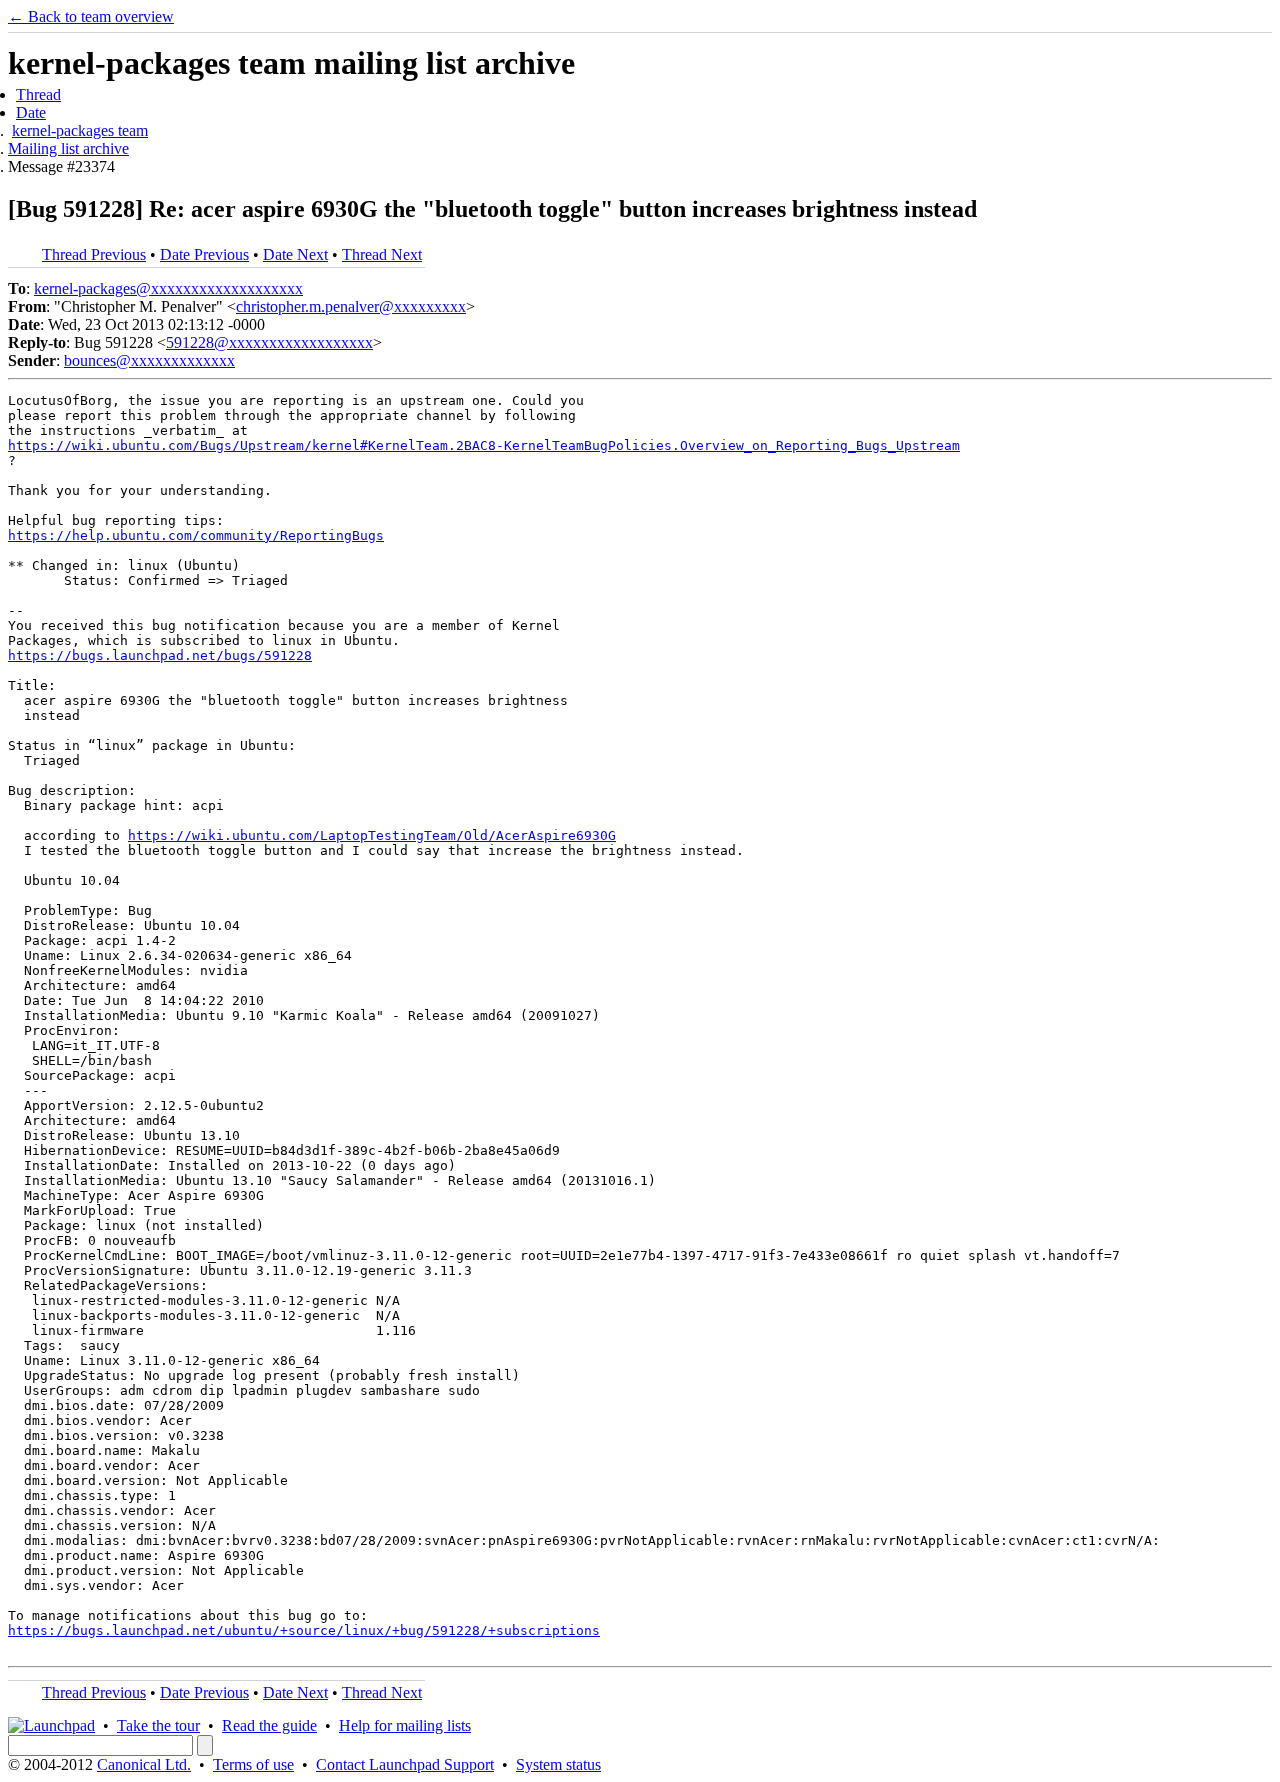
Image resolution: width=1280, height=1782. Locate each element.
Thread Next (382, 254)
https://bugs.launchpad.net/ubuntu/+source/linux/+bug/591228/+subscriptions (304, 1630)
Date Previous (204, 254)
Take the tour (158, 1725)
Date (31, 112)
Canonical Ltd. (144, 1764)
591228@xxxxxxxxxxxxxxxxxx (269, 342)
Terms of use (253, 1764)
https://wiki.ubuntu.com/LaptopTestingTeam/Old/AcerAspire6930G (372, 835)
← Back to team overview (91, 16)
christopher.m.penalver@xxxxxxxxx (351, 306)
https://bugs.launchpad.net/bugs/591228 (160, 655)
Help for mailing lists (405, 1725)
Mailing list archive (68, 148)
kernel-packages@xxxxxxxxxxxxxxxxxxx (168, 288)
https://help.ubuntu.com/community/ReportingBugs (196, 535)
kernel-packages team (80, 130)
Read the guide (269, 1725)
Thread (38, 94)
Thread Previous (94, 254)
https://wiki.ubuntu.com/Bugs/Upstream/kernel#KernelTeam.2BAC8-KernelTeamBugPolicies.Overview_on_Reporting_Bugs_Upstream (484, 445)
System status (558, 1764)
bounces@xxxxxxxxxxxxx (149, 360)
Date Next (295, 254)
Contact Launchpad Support (405, 1764)
